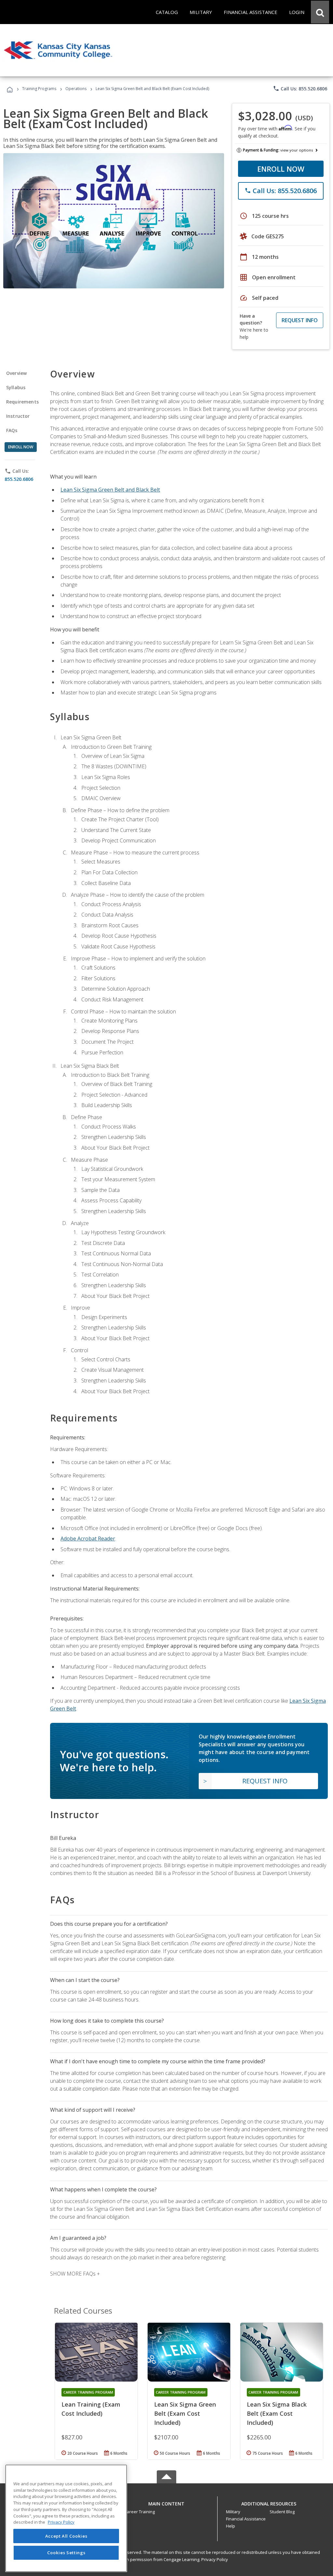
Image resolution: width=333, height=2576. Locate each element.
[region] (66, 2518)
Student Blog (282, 2512)
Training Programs (39, 89)
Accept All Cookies (66, 2536)
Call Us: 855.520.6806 (300, 88)
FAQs (12, 430)
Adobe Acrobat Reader (88, 1539)
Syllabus (16, 387)
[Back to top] (166, 2502)
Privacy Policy (215, 2559)
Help (231, 2526)
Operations (76, 89)
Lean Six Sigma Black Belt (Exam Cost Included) (277, 2413)
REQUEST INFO (300, 320)
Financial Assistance (246, 2519)
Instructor (18, 416)
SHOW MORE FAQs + (75, 2274)
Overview (16, 373)
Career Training (140, 2512)
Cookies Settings (66, 2553)
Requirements (22, 402)
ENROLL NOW (281, 169)
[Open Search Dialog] (320, 12)
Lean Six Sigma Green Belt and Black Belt (110, 490)
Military (233, 2512)
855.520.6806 (19, 479)
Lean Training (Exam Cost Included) (91, 2409)
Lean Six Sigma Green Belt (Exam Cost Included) (185, 2413)
